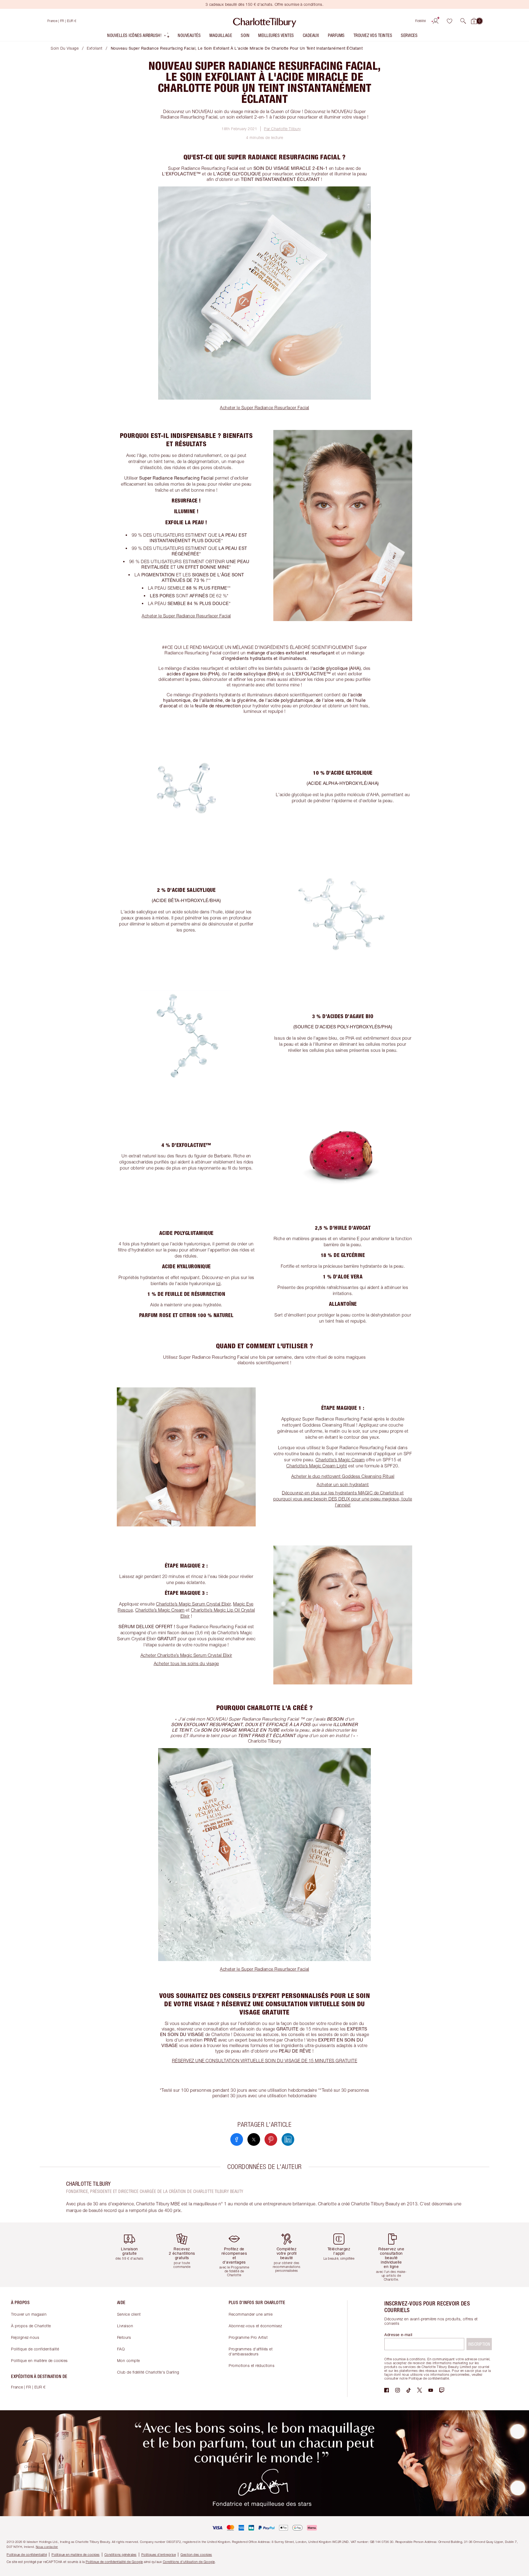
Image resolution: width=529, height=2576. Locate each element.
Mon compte (129, 2360)
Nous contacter (47, 2547)
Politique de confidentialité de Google (114, 2562)
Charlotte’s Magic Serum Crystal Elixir (193, 1604)
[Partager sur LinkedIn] (288, 2139)
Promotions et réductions (252, 2365)
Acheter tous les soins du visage (186, 1663)
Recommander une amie (251, 2314)
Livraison (125, 2326)
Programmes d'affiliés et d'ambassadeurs (251, 2351)
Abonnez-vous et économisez (255, 2326)
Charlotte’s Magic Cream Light (317, 1466)
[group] (134, 2255)
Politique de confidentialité (35, 2349)
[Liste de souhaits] (449, 21)
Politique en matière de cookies (39, 2360)
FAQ (121, 2349)
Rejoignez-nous (25, 2337)
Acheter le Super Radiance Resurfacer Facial (264, 408)
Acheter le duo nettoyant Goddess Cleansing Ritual (343, 1476)
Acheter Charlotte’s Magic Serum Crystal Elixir (186, 1655)
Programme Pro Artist (248, 2337)
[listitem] (139, 37)
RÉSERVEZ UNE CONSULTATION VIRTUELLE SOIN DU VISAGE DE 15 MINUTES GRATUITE (265, 2061)
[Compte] (436, 21)
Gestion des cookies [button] (196, 2555)
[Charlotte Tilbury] (265, 21)
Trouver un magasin (29, 2314)
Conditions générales (121, 2555)
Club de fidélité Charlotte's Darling (148, 2372)
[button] (463, 21)
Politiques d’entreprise (159, 2555)
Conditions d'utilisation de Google (189, 2562)
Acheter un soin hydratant (343, 1484)
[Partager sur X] (254, 2139)
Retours (124, 2337)
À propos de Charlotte (31, 2326)
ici (218, 1283)
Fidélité (421, 21)
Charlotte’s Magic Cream (340, 1460)
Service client (129, 2314)
